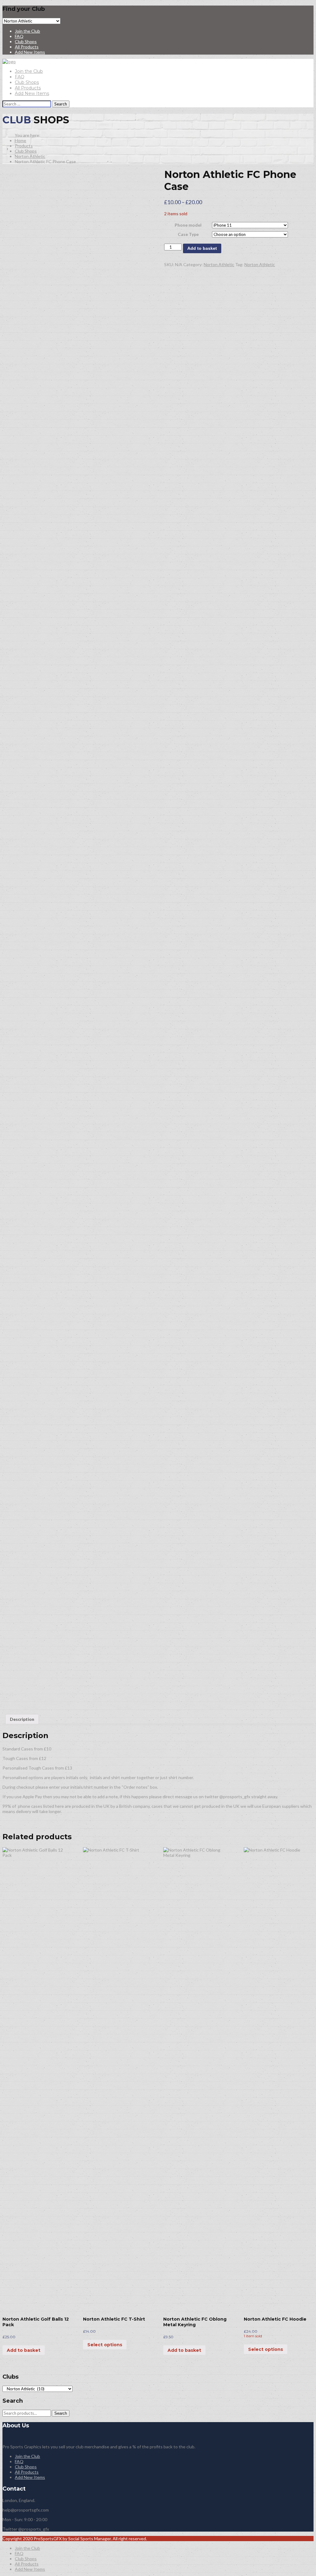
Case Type (188, 234)
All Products (27, 47)
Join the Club (27, 31)
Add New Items (30, 52)
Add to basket (202, 248)
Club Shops (26, 41)
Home (21, 140)
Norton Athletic (30, 156)
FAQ (19, 36)
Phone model (188, 225)
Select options (105, 2345)
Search (61, 2413)
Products (24, 146)
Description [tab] (22, 1719)
